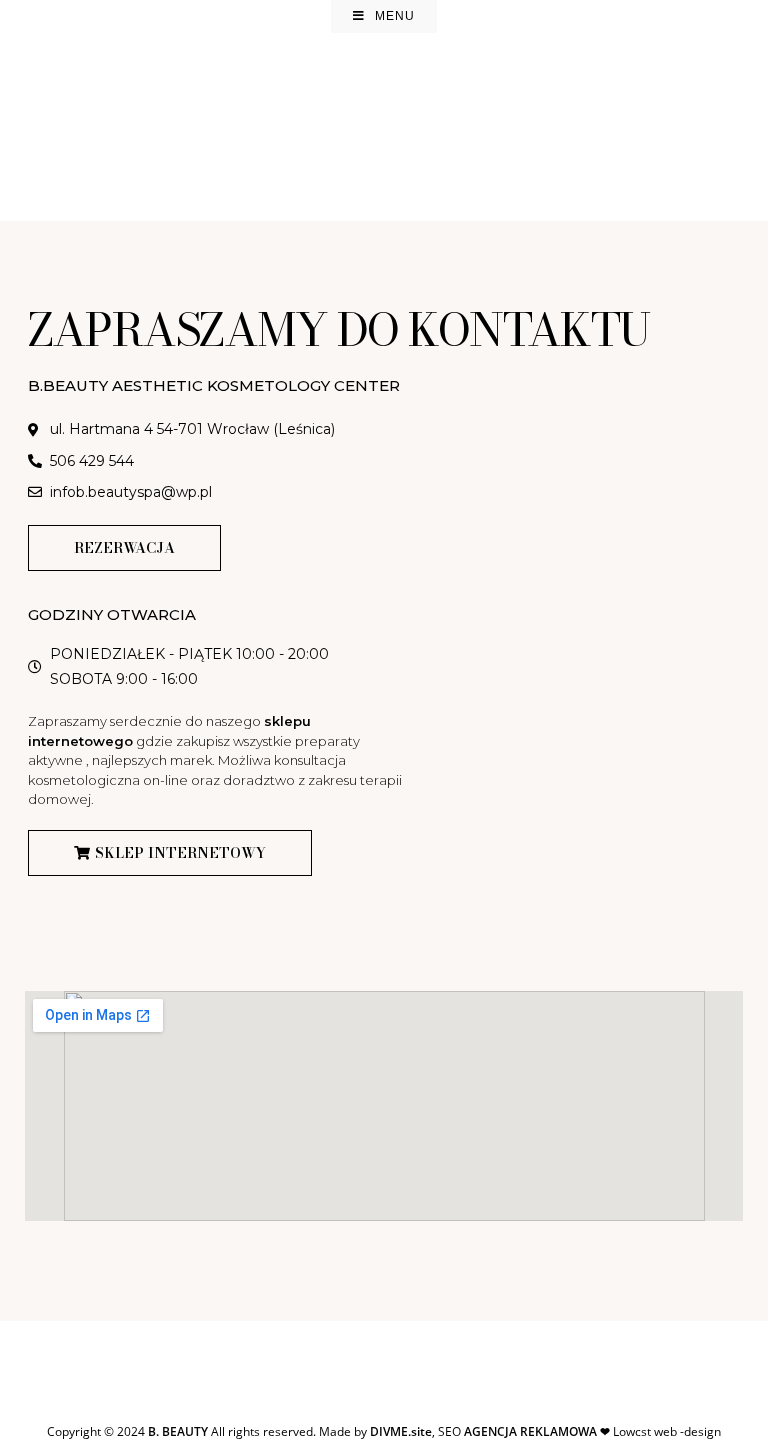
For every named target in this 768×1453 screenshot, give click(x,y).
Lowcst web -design (592, 1431)
